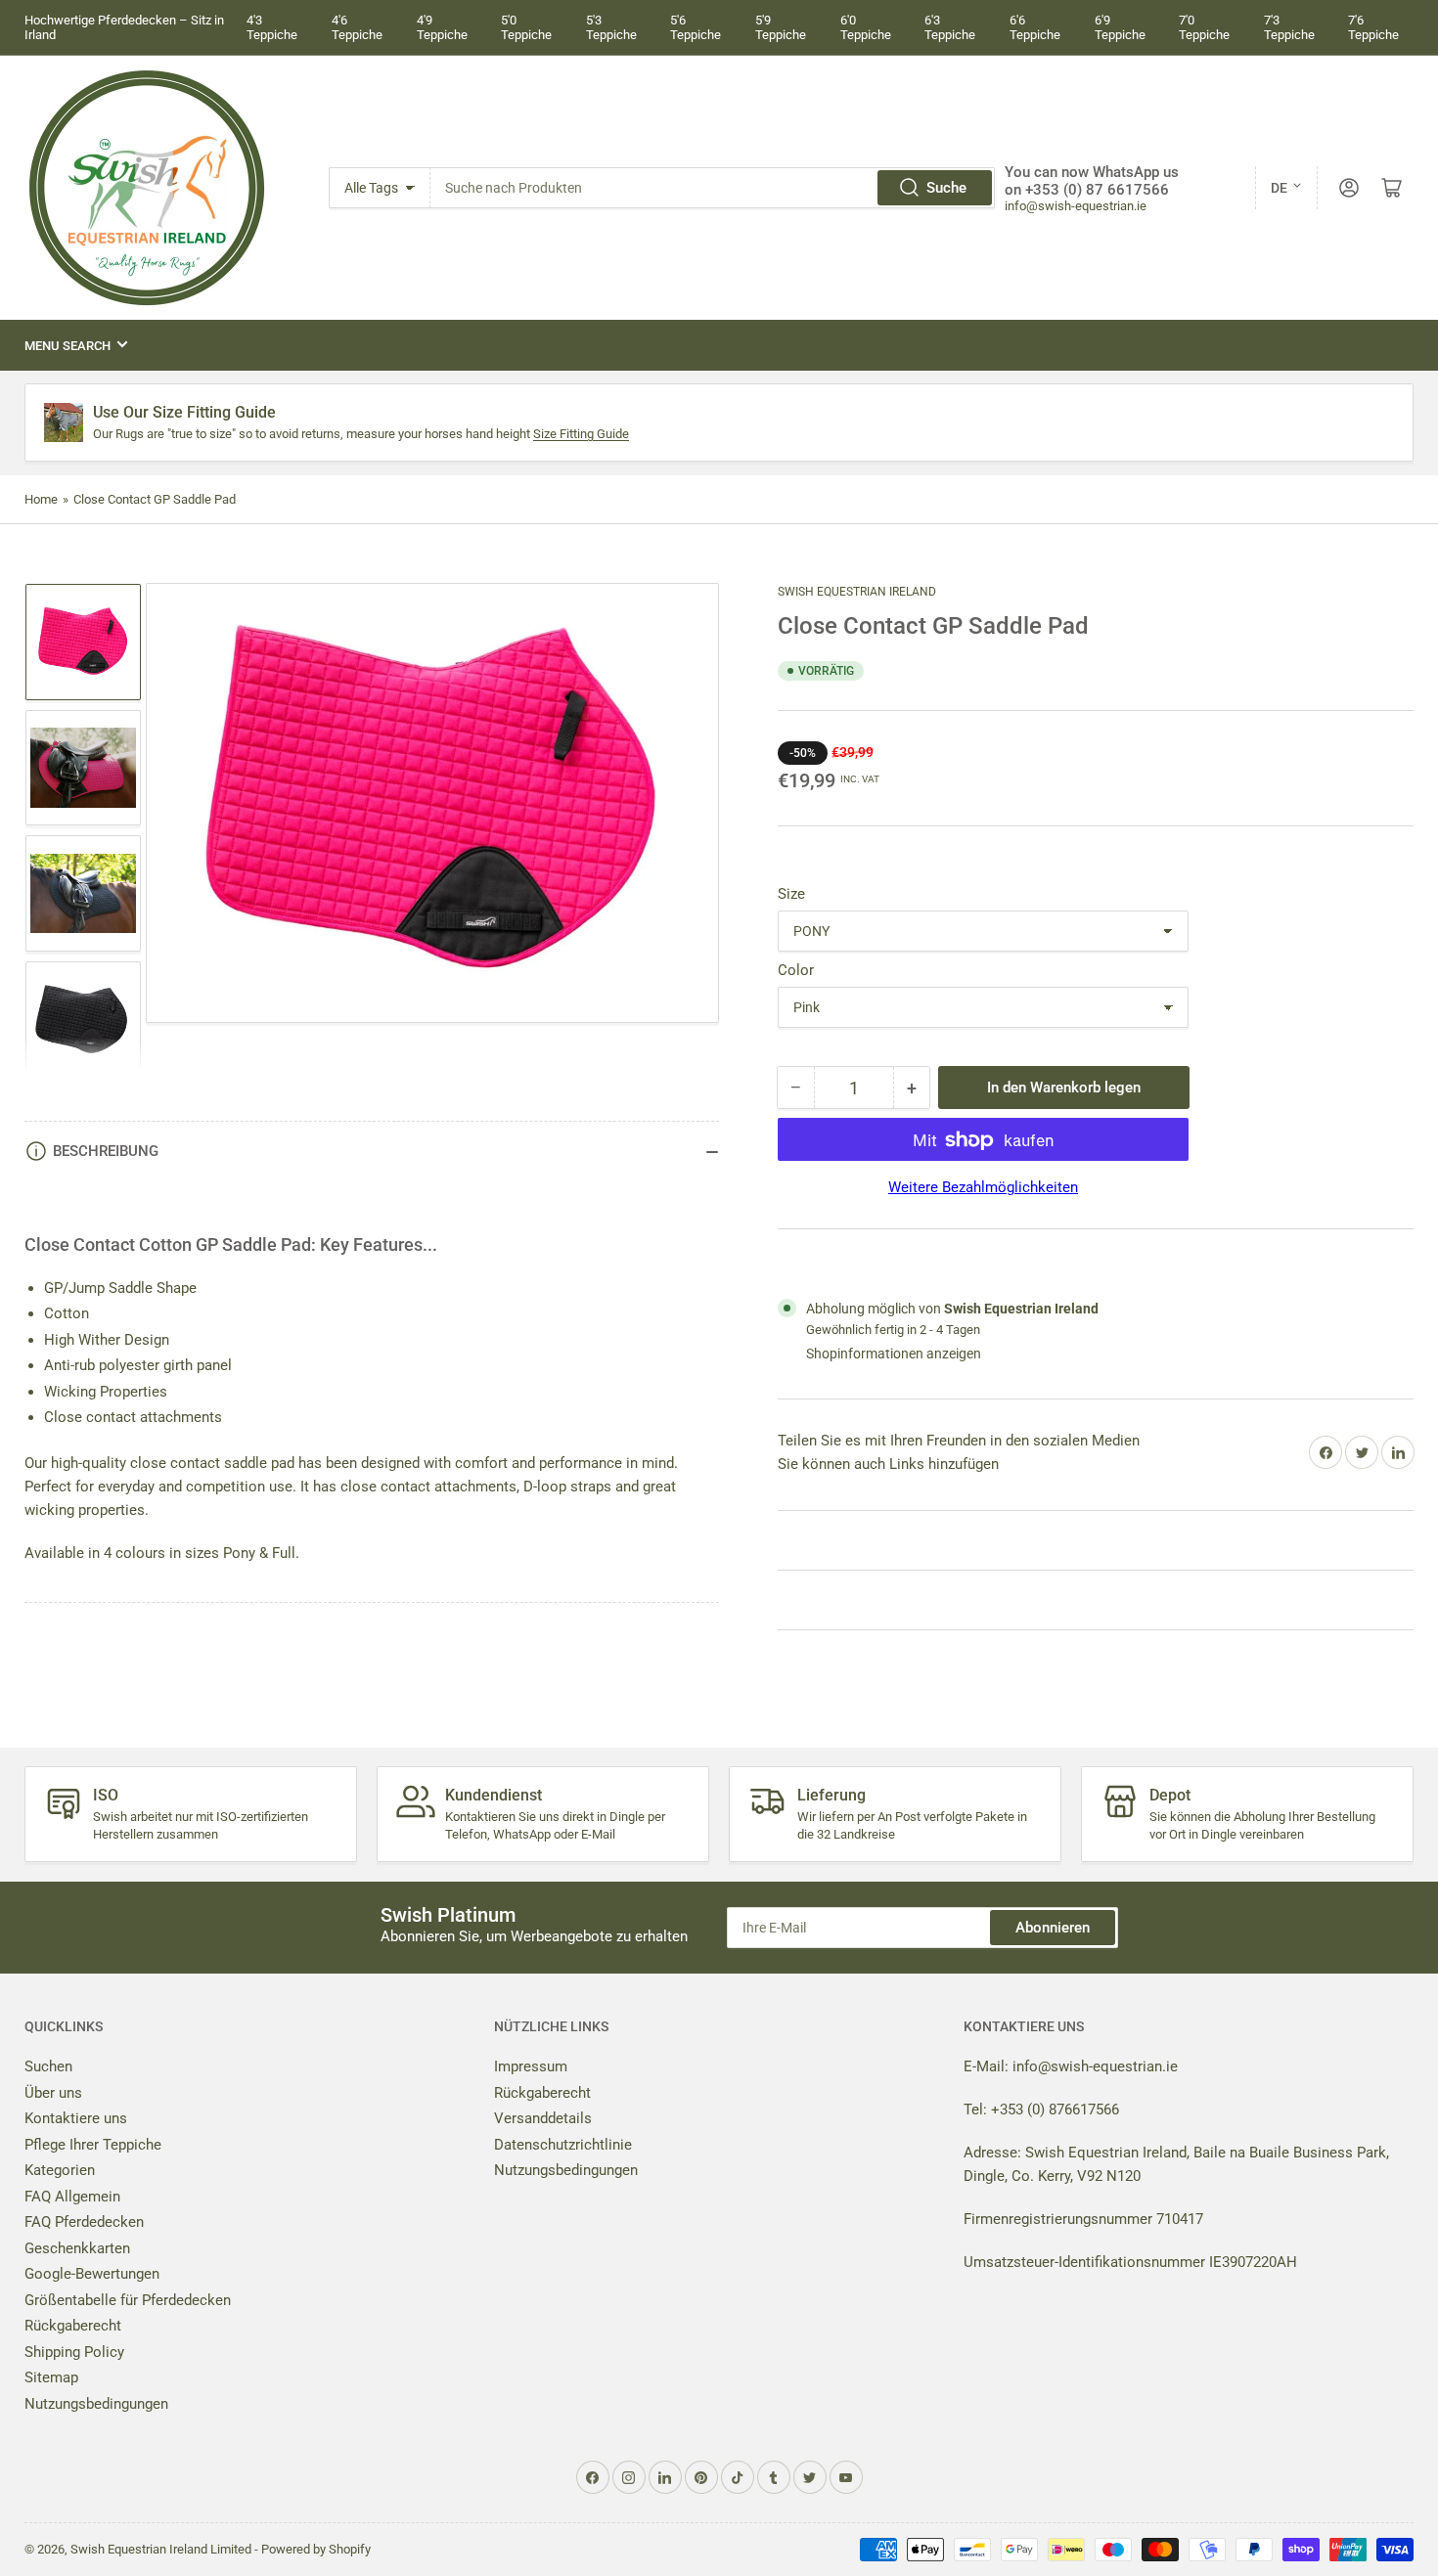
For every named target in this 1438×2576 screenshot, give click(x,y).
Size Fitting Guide (581, 434)
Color (796, 971)
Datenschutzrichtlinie (563, 2145)
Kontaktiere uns (76, 2118)
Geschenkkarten (77, 2248)
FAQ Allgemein (72, 2197)
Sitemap (51, 2377)
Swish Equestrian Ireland (857, 592)
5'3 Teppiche (611, 27)
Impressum (531, 2066)
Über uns (53, 2093)
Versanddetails (543, 2118)
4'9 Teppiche (442, 27)
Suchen (48, 2066)
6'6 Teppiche (1035, 27)
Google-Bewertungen (92, 2274)
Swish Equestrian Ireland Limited (161, 2549)
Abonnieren (1053, 1928)
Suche (946, 188)
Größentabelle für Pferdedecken (128, 2300)
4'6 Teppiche (357, 27)
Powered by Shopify (316, 2549)
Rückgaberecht (73, 2326)
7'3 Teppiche (1289, 27)
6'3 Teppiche (950, 27)
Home (41, 499)
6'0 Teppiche (866, 27)
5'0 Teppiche (526, 27)
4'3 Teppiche (272, 27)
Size (791, 895)
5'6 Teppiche (696, 27)
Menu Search (67, 346)
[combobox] (713, 188)
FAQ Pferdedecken (84, 2222)
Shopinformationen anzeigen (894, 1354)
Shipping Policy (74, 2352)
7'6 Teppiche (1373, 27)
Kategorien (60, 2170)
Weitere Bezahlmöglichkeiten (983, 1188)
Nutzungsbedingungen (96, 2404)
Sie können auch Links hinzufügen (888, 1464)
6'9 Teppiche (1120, 27)
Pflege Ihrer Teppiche (93, 2145)
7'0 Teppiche (1204, 27)
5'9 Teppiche (781, 27)
